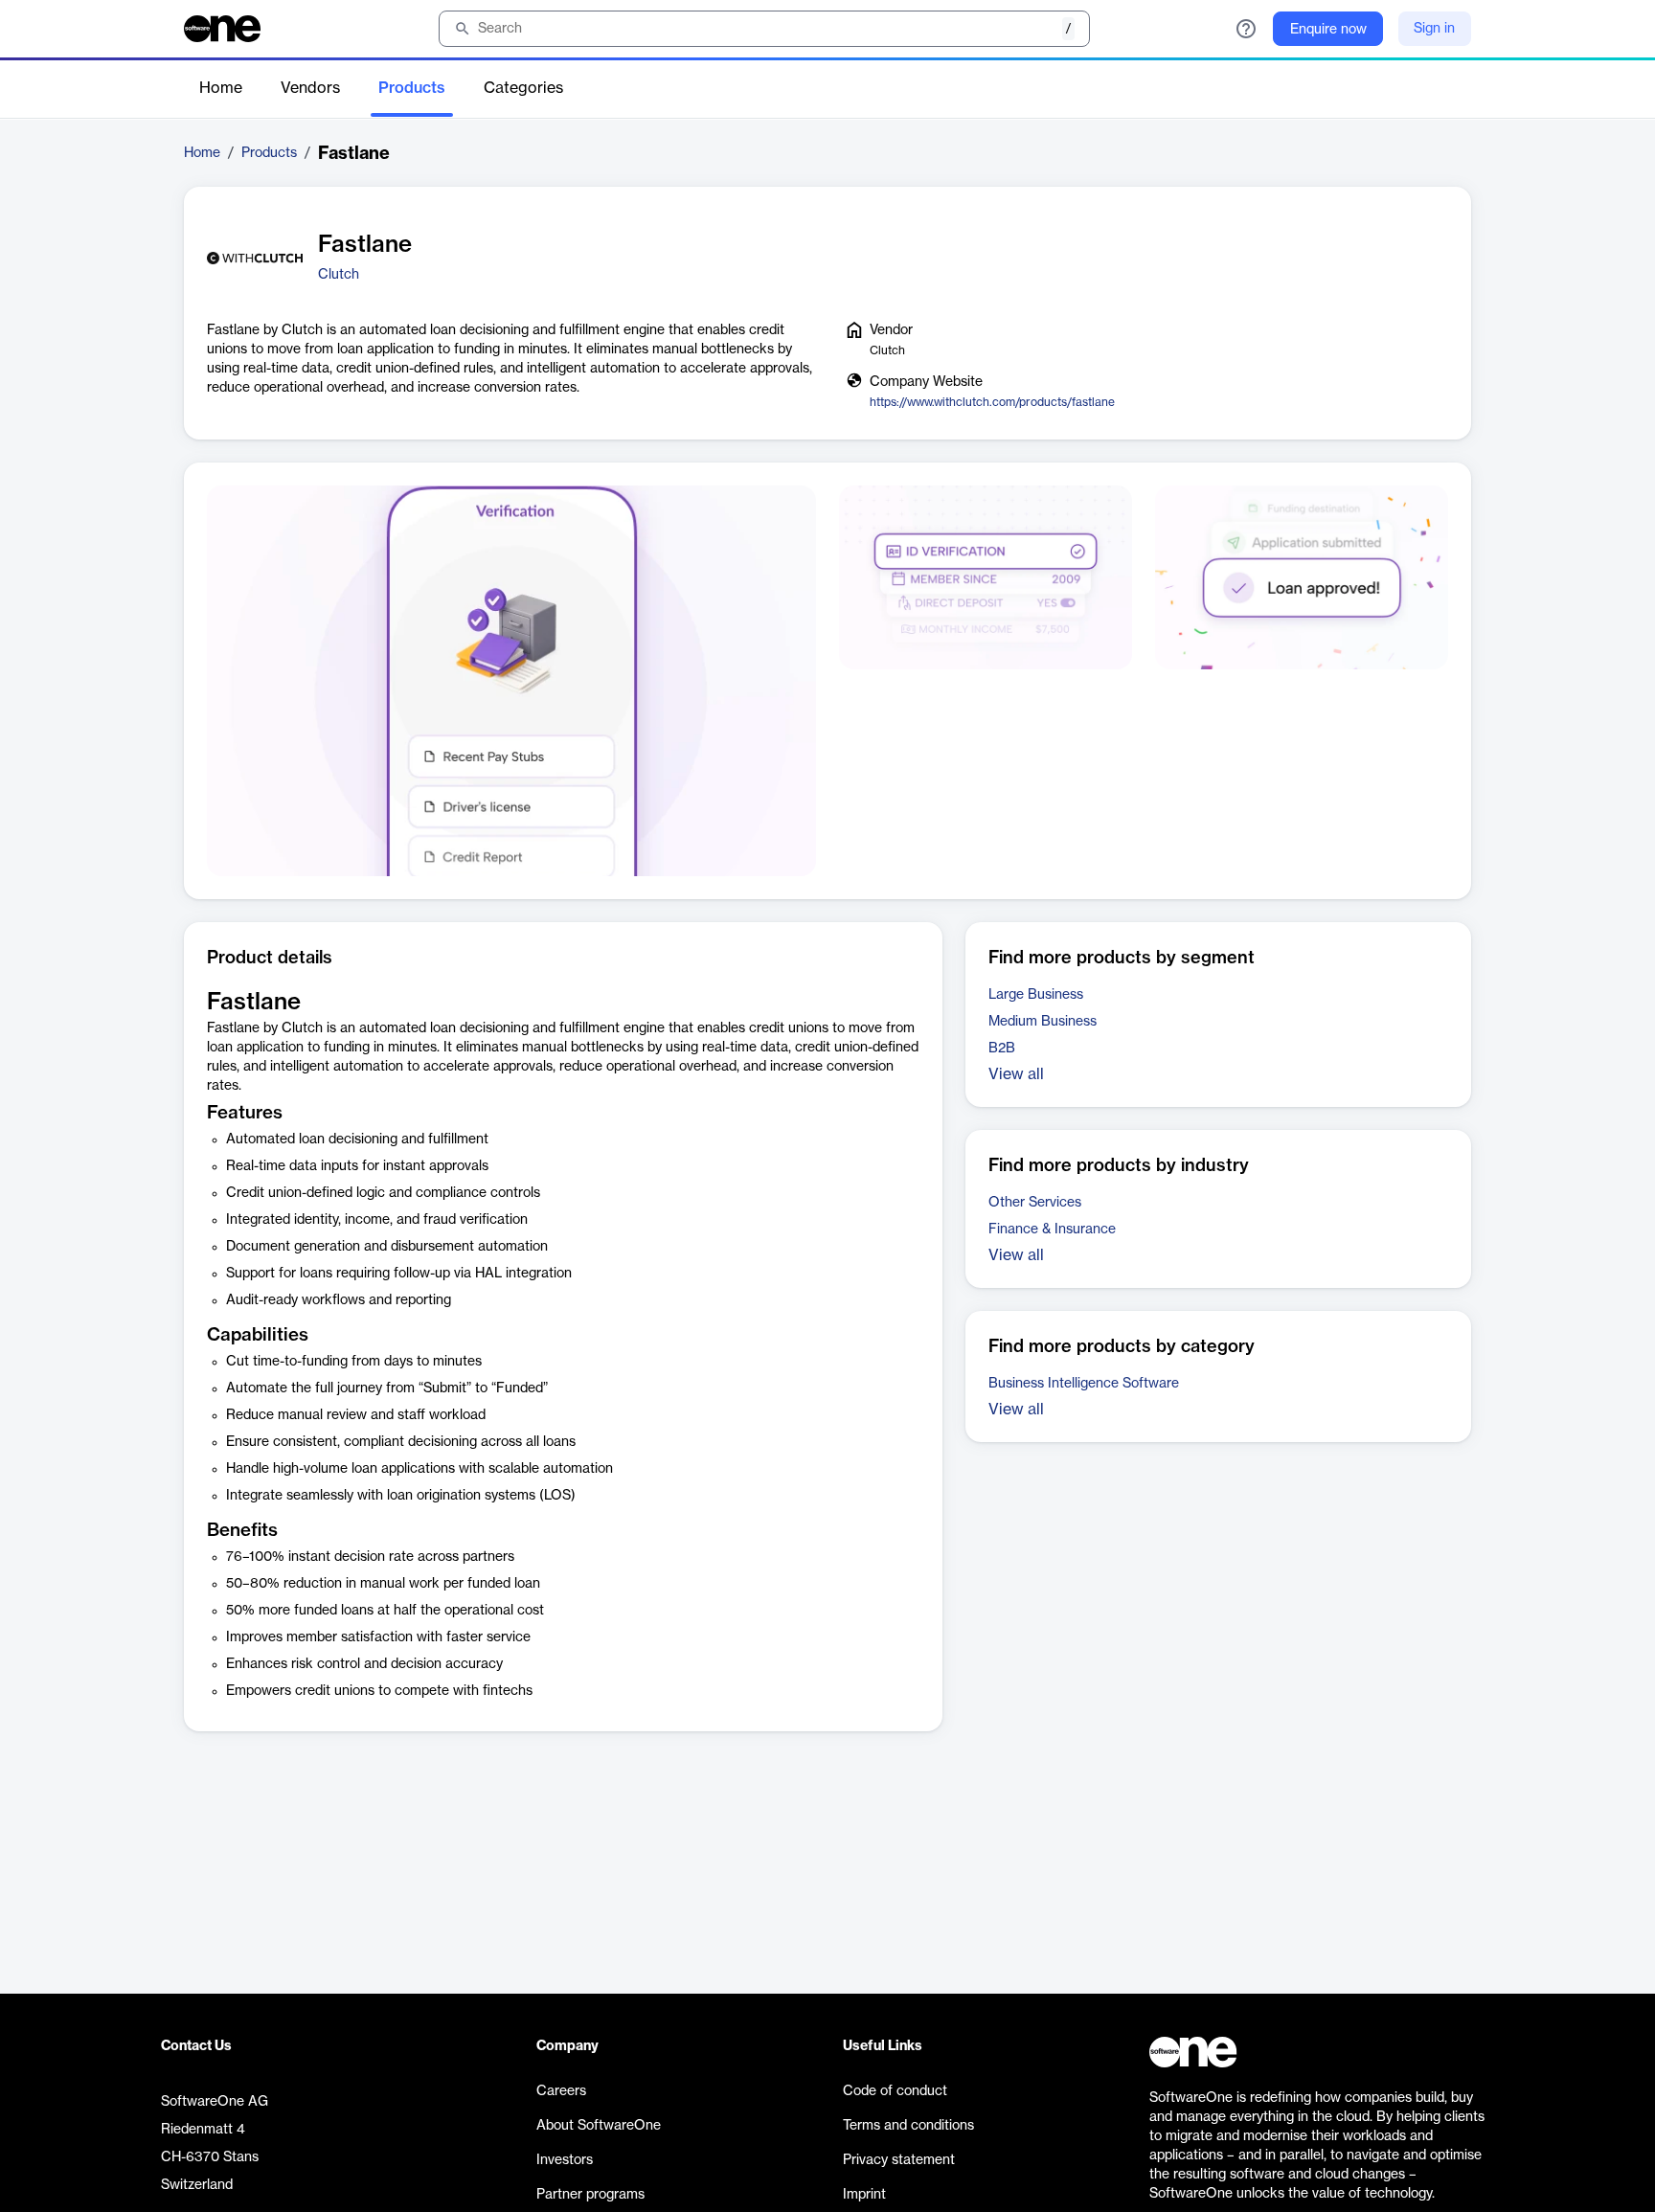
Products (412, 88)
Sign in (1434, 29)
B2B (1002, 1049)
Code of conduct (895, 2091)
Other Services (1035, 1203)
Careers (561, 2091)
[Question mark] (1246, 29)
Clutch (339, 275)
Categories (523, 88)
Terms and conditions (908, 2126)
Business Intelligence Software (1084, 1384)
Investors (565, 2160)
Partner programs (590, 2195)
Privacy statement (899, 2160)
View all (1016, 1074)
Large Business (1036, 995)
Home (221, 88)
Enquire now (1328, 30)
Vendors (310, 88)
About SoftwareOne (599, 2126)
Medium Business (1043, 1022)
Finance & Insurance (1052, 1230)
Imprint (864, 2195)
